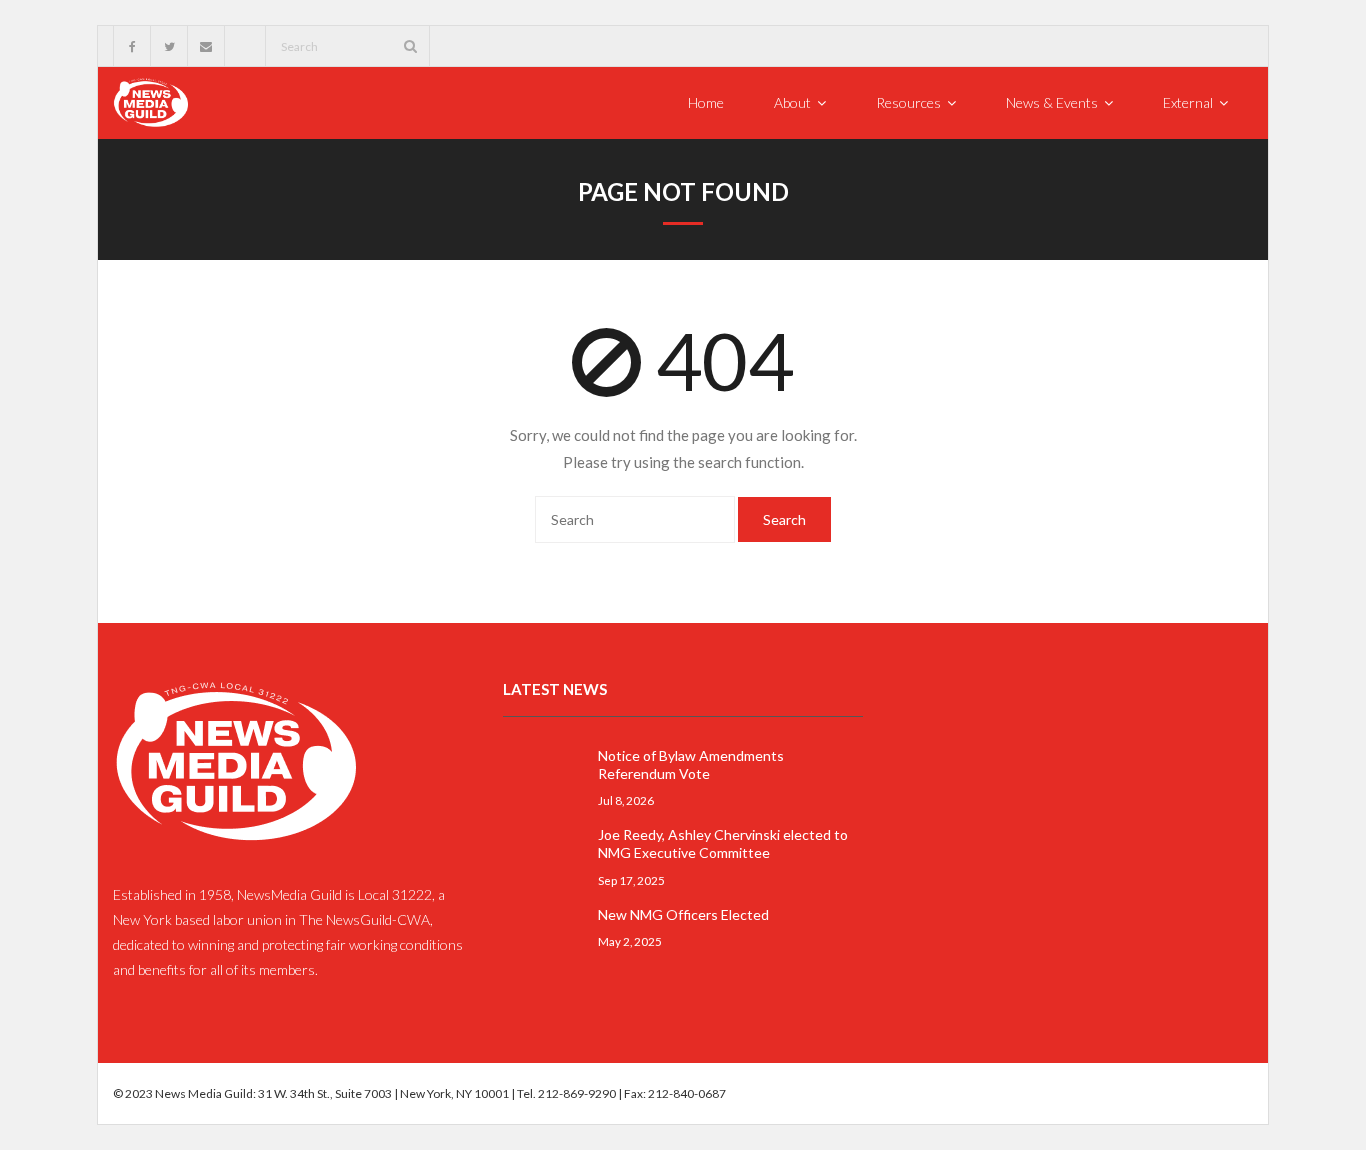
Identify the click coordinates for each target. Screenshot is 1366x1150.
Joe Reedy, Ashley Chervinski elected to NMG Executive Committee (723, 843)
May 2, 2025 (630, 941)
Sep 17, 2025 (631, 880)
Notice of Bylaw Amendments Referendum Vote (691, 764)
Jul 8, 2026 (626, 800)
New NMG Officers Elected (683, 914)
